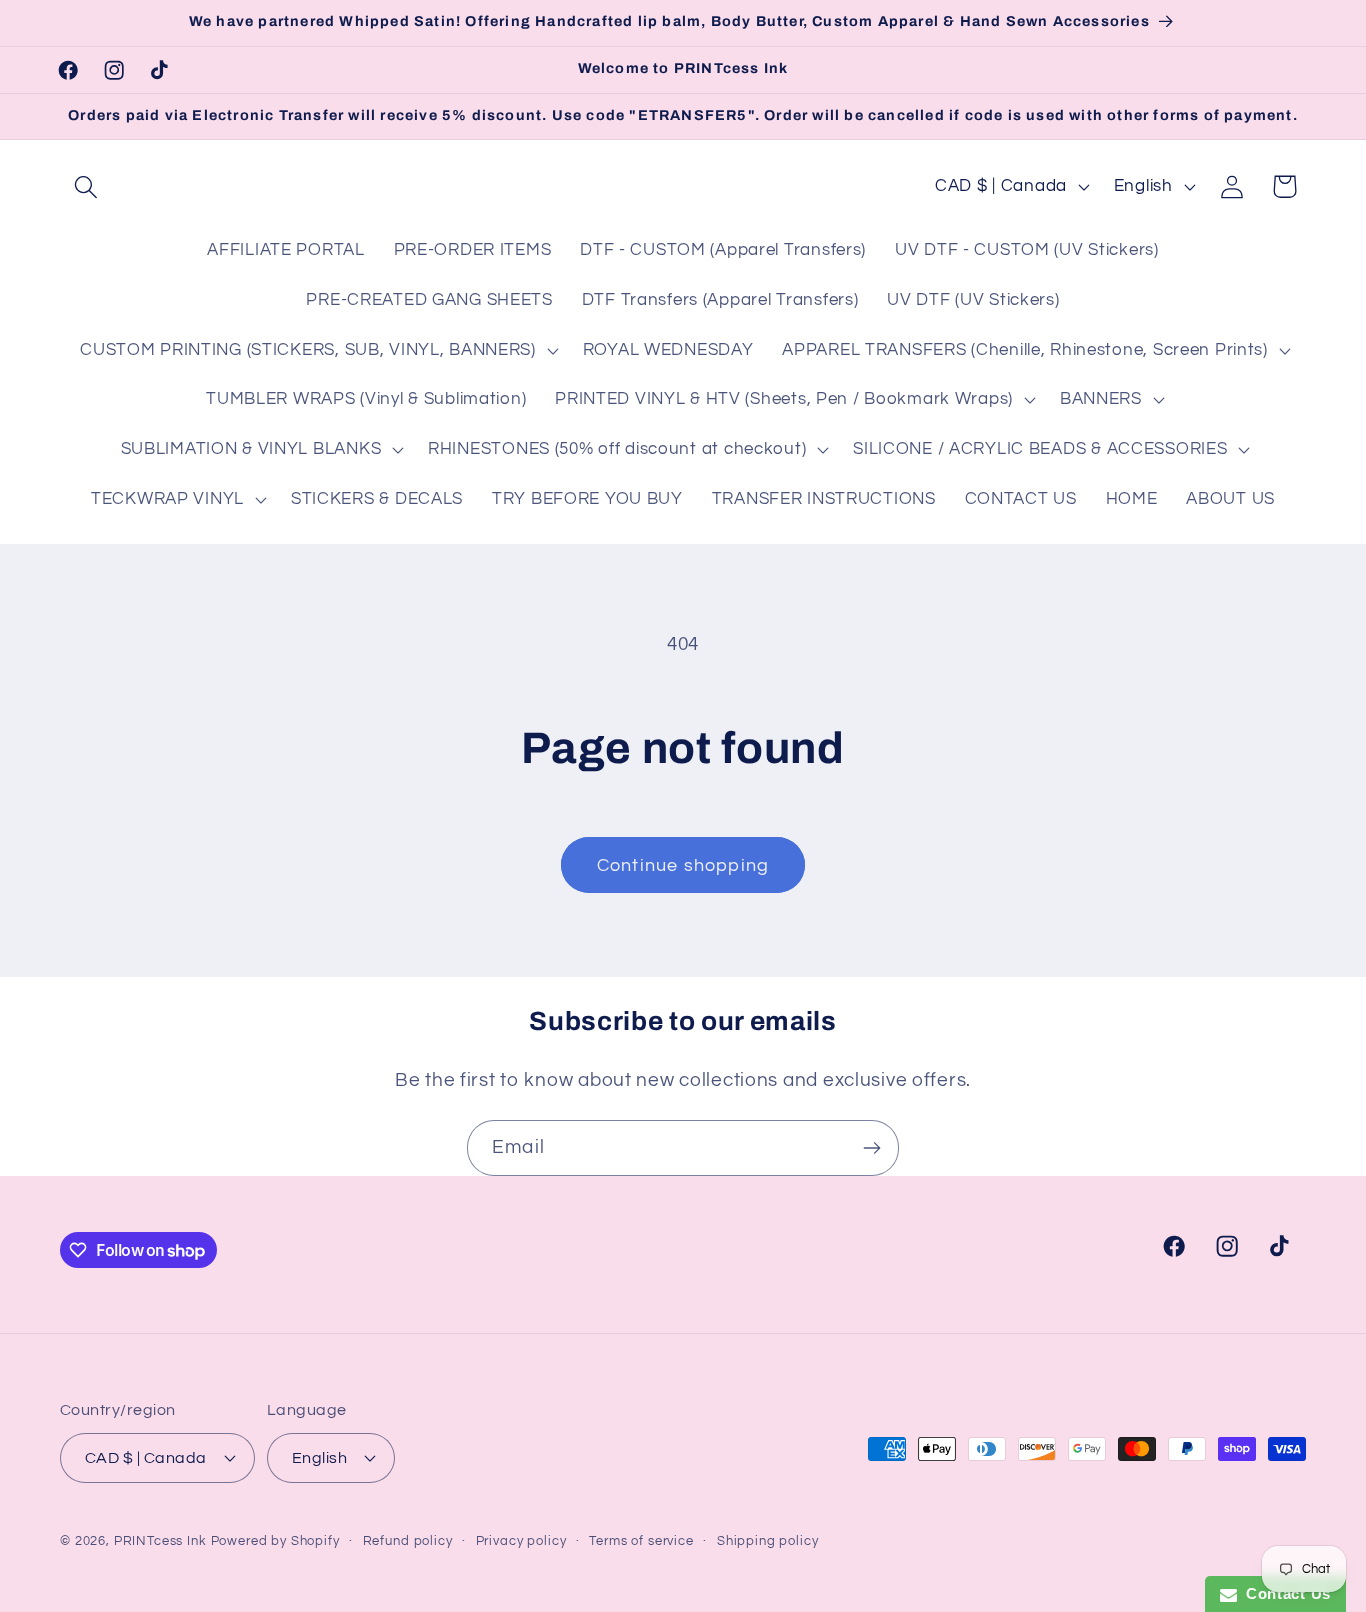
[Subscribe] (871, 1148)
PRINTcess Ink (160, 1540)
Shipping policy (768, 1540)
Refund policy (408, 1540)
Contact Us (1284, 1593)
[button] (86, 186)
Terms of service (641, 1540)
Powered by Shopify (275, 1540)
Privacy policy (521, 1540)
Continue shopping (683, 865)
